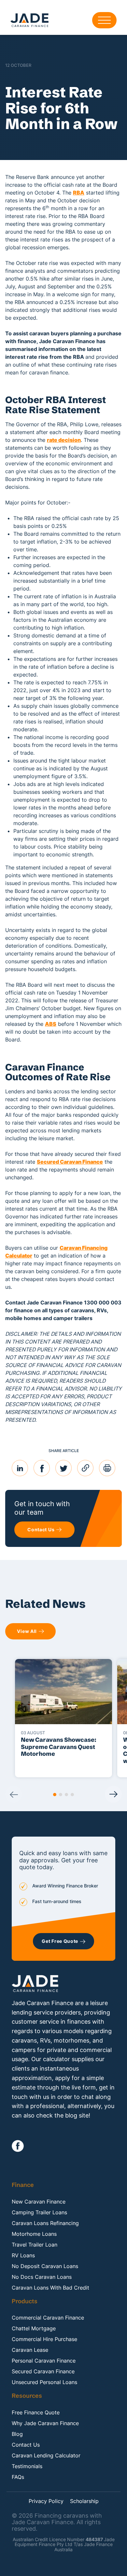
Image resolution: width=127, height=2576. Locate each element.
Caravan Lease (30, 2350)
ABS (51, 1024)
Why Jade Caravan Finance (45, 2423)
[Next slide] (113, 1794)
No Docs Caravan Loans (42, 2277)
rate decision (64, 440)
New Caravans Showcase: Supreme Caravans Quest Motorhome (59, 1747)
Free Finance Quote (36, 2412)
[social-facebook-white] (18, 2146)
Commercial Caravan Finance (48, 2318)
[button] (55, 1795)
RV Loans (23, 2255)
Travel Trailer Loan (35, 2245)
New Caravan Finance (39, 2202)
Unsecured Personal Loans (44, 2382)
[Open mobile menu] (104, 20)
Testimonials (27, 2466)
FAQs (18, 2477)
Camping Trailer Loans (39, 2212)
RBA (79, 193)
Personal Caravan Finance (44, 2361)
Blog (17, 2434)
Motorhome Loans (34, 2234)
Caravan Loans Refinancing (45, 2223)
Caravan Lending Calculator (46, 2455)
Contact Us (26, 2445)
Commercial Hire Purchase (44, 2339)
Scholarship (84, 2501)
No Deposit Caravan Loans (45, 2266)
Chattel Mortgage (34, 2328)
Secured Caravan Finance (70, 1162)
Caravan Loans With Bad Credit (50, 2288)
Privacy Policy (46, 2501)
